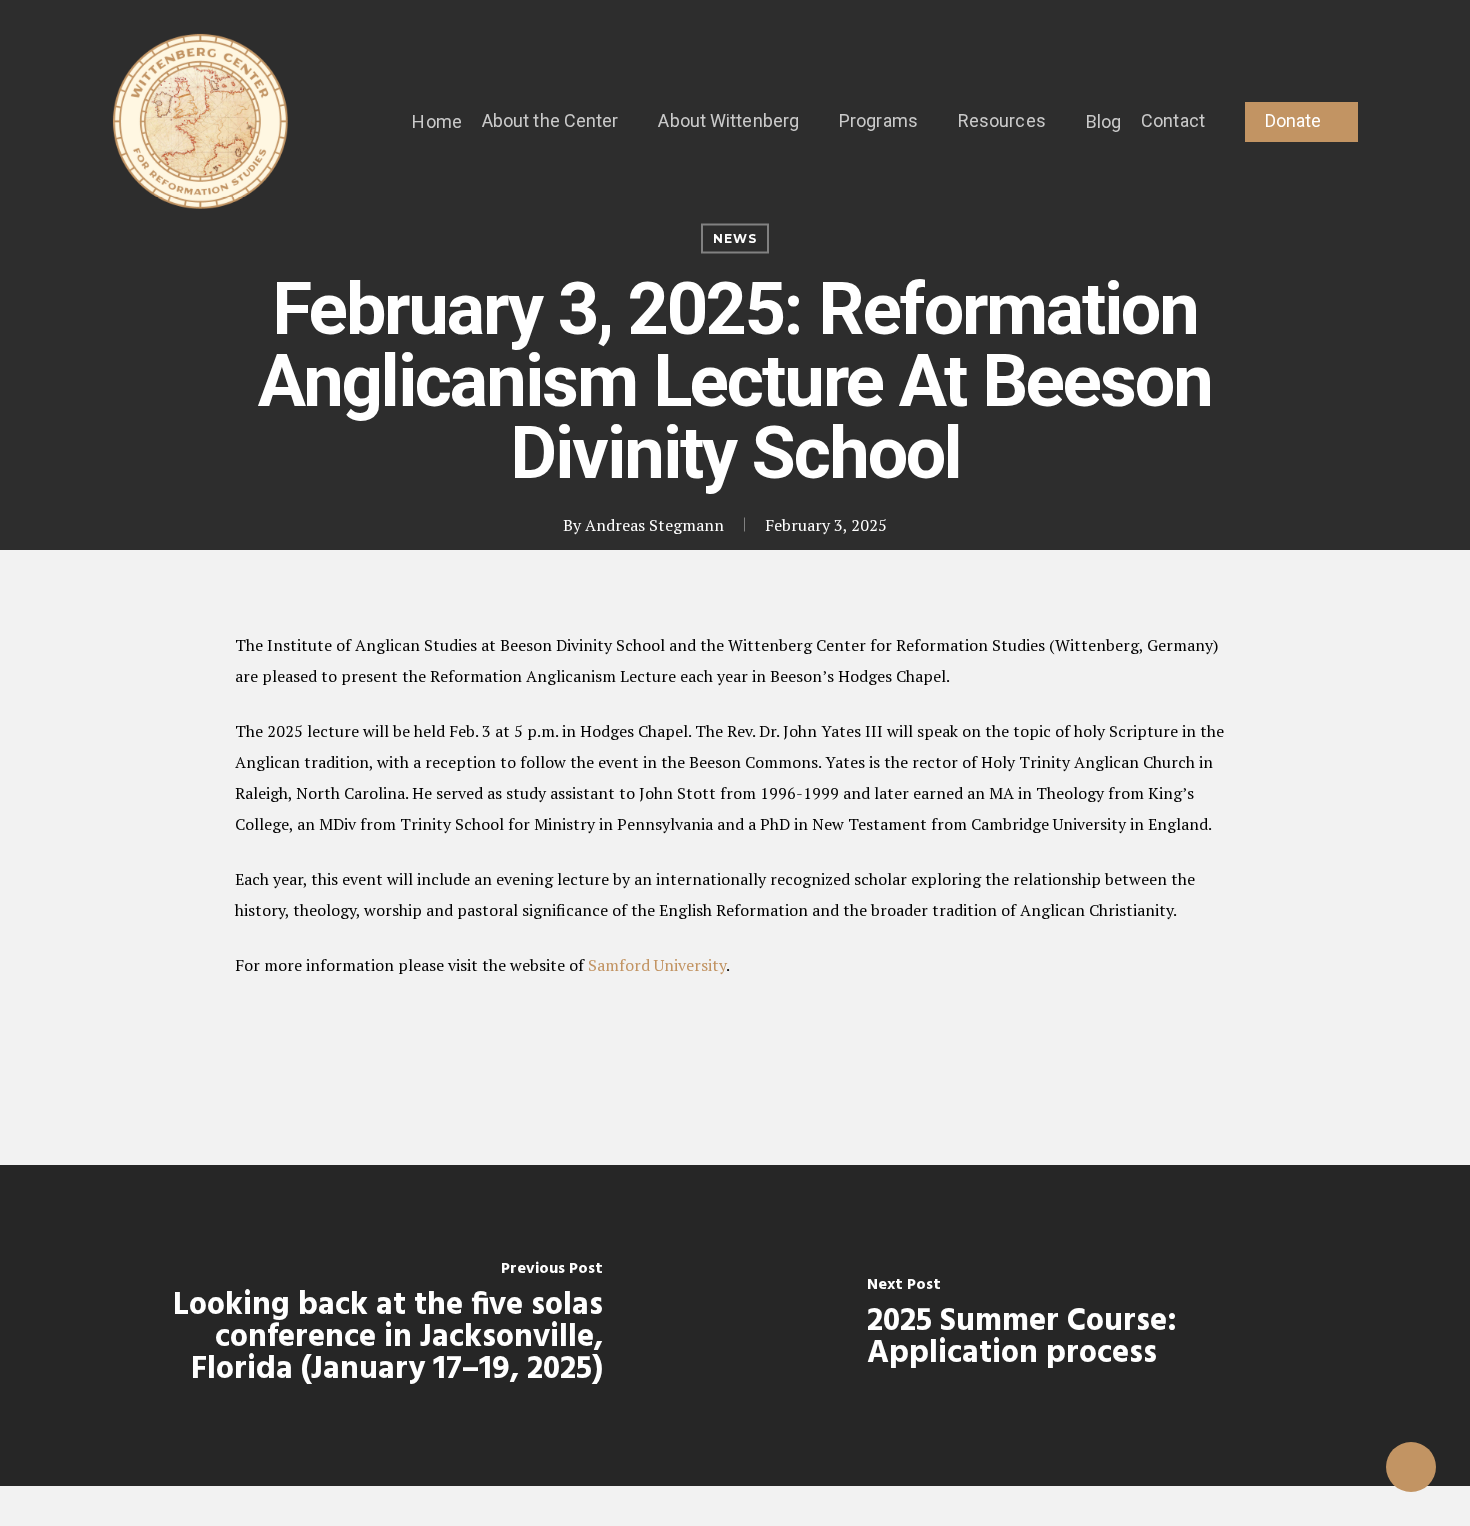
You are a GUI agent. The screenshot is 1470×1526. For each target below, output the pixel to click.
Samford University (657, 965)
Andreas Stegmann (654, 525)
